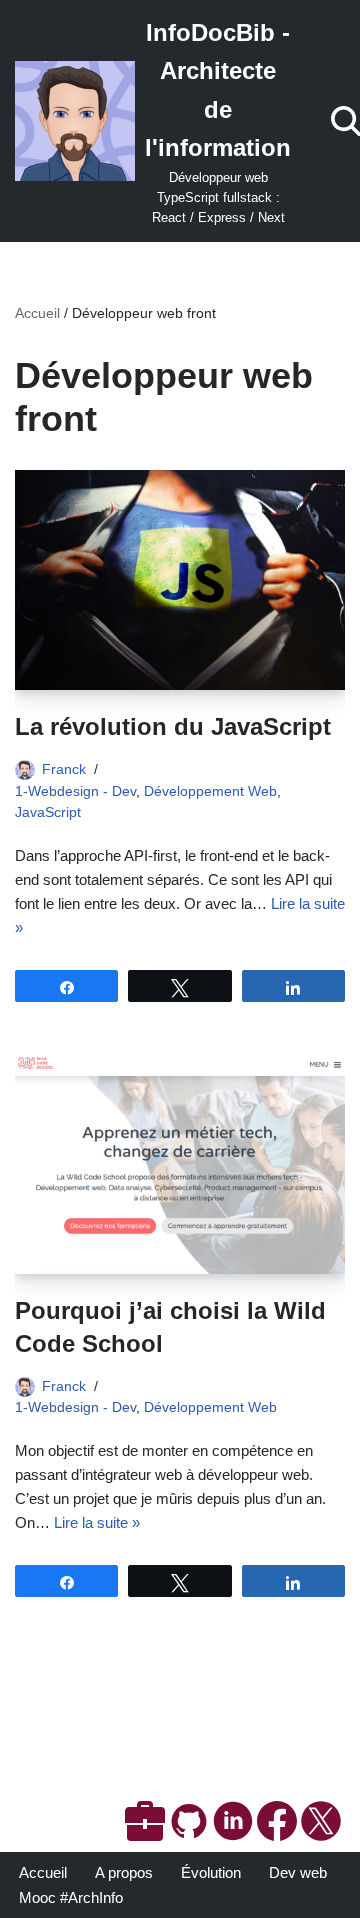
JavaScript (48, 812)
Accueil (37, 313)
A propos (124, 1872)
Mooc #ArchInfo (71, 1897)
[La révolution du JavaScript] (180, 580)
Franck (64, 769)
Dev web (298, 1872)
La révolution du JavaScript (173, 726)
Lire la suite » (97, 1522)
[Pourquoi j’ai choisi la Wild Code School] (180, 1164)
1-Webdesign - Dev (75, 791)
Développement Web (210, 791)
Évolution (211, 1872)
